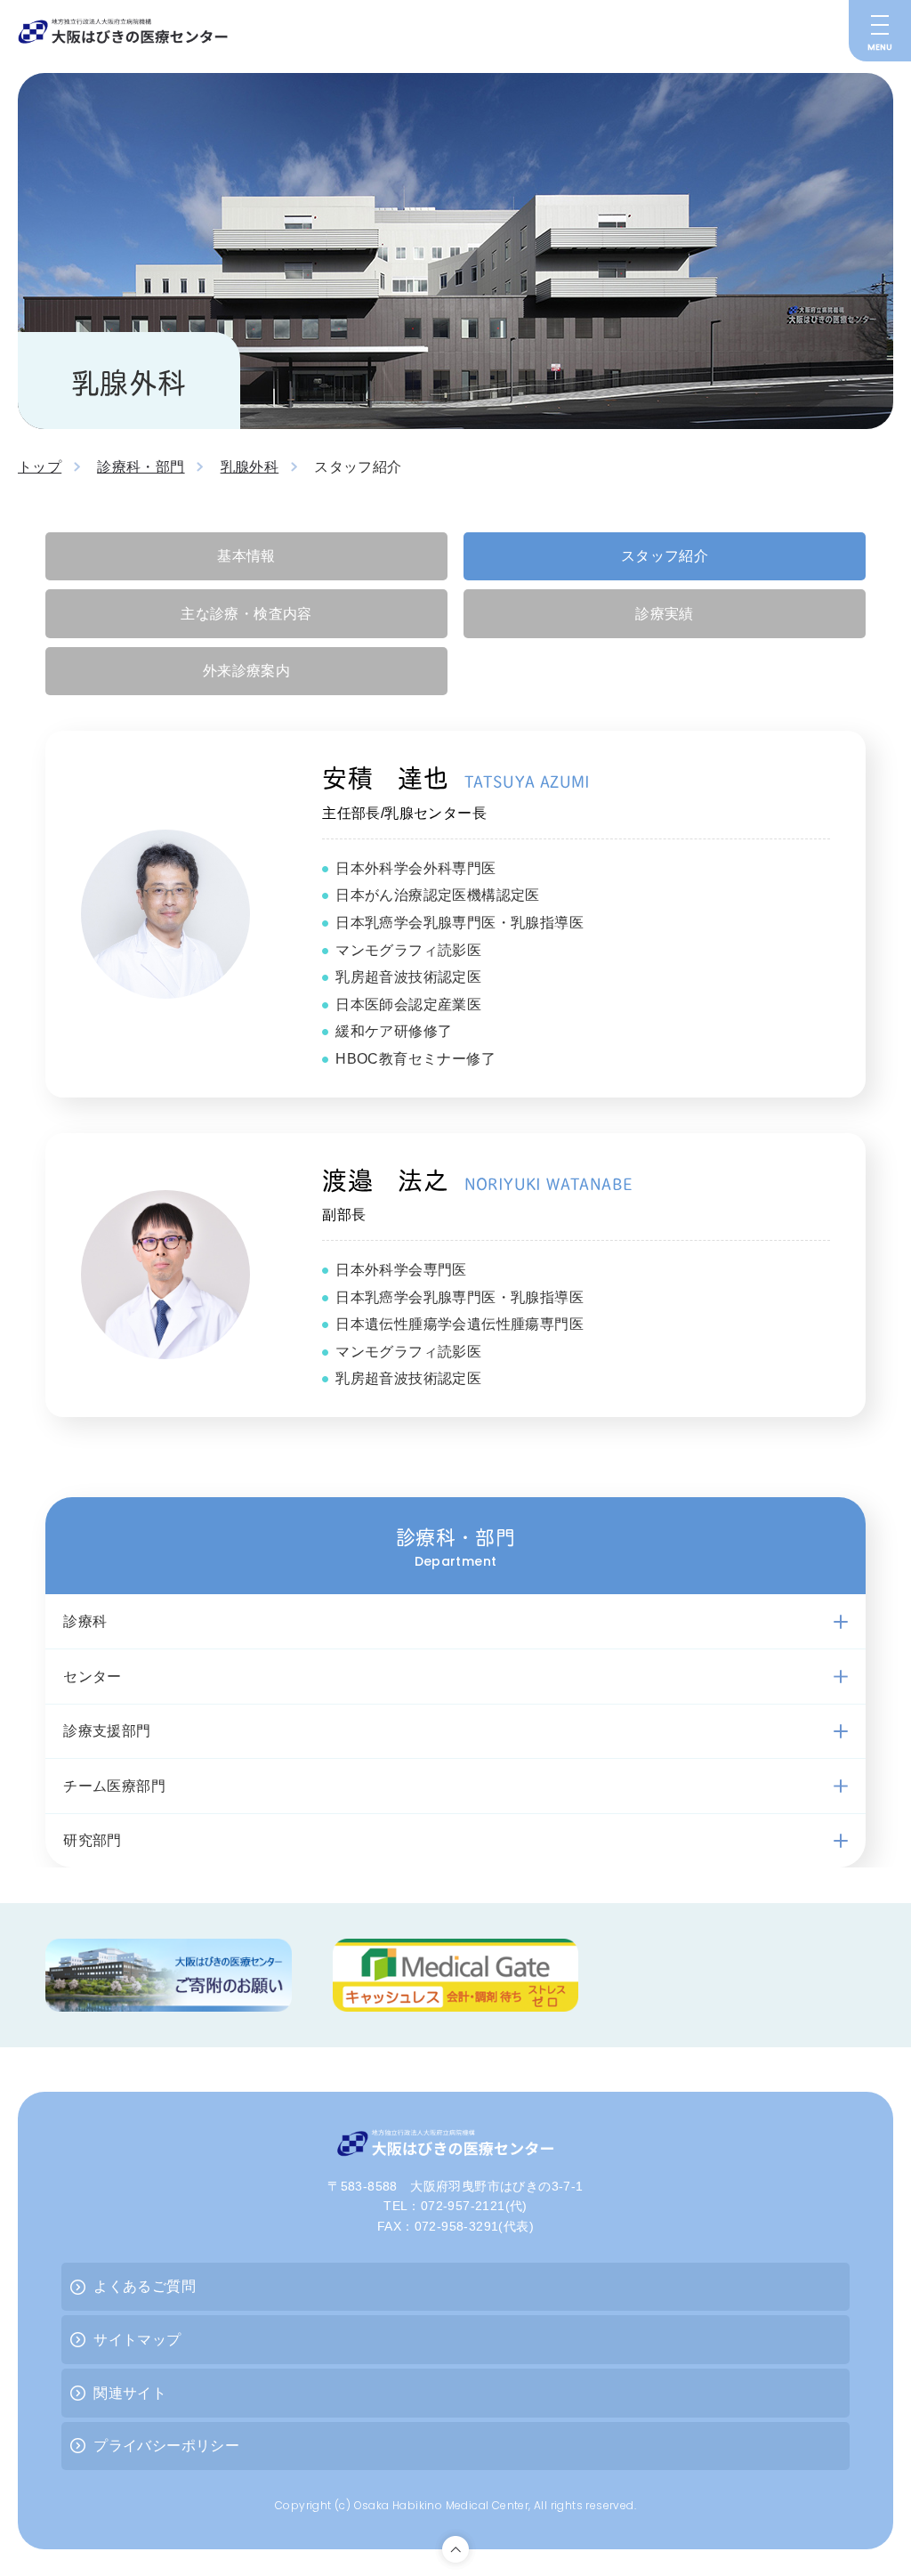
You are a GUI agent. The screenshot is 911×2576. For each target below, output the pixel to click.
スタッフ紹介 (665, 556)
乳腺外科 (250, 467)
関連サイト (130, 2393)
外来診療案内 (246, 671)
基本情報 (246, 556)
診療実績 (665, 614)
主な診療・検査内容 (246, 614)
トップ (40, 467)
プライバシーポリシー (166, 2446)
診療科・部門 (141, 467)
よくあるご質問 (145, 2286)
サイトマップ (137, 2340)
